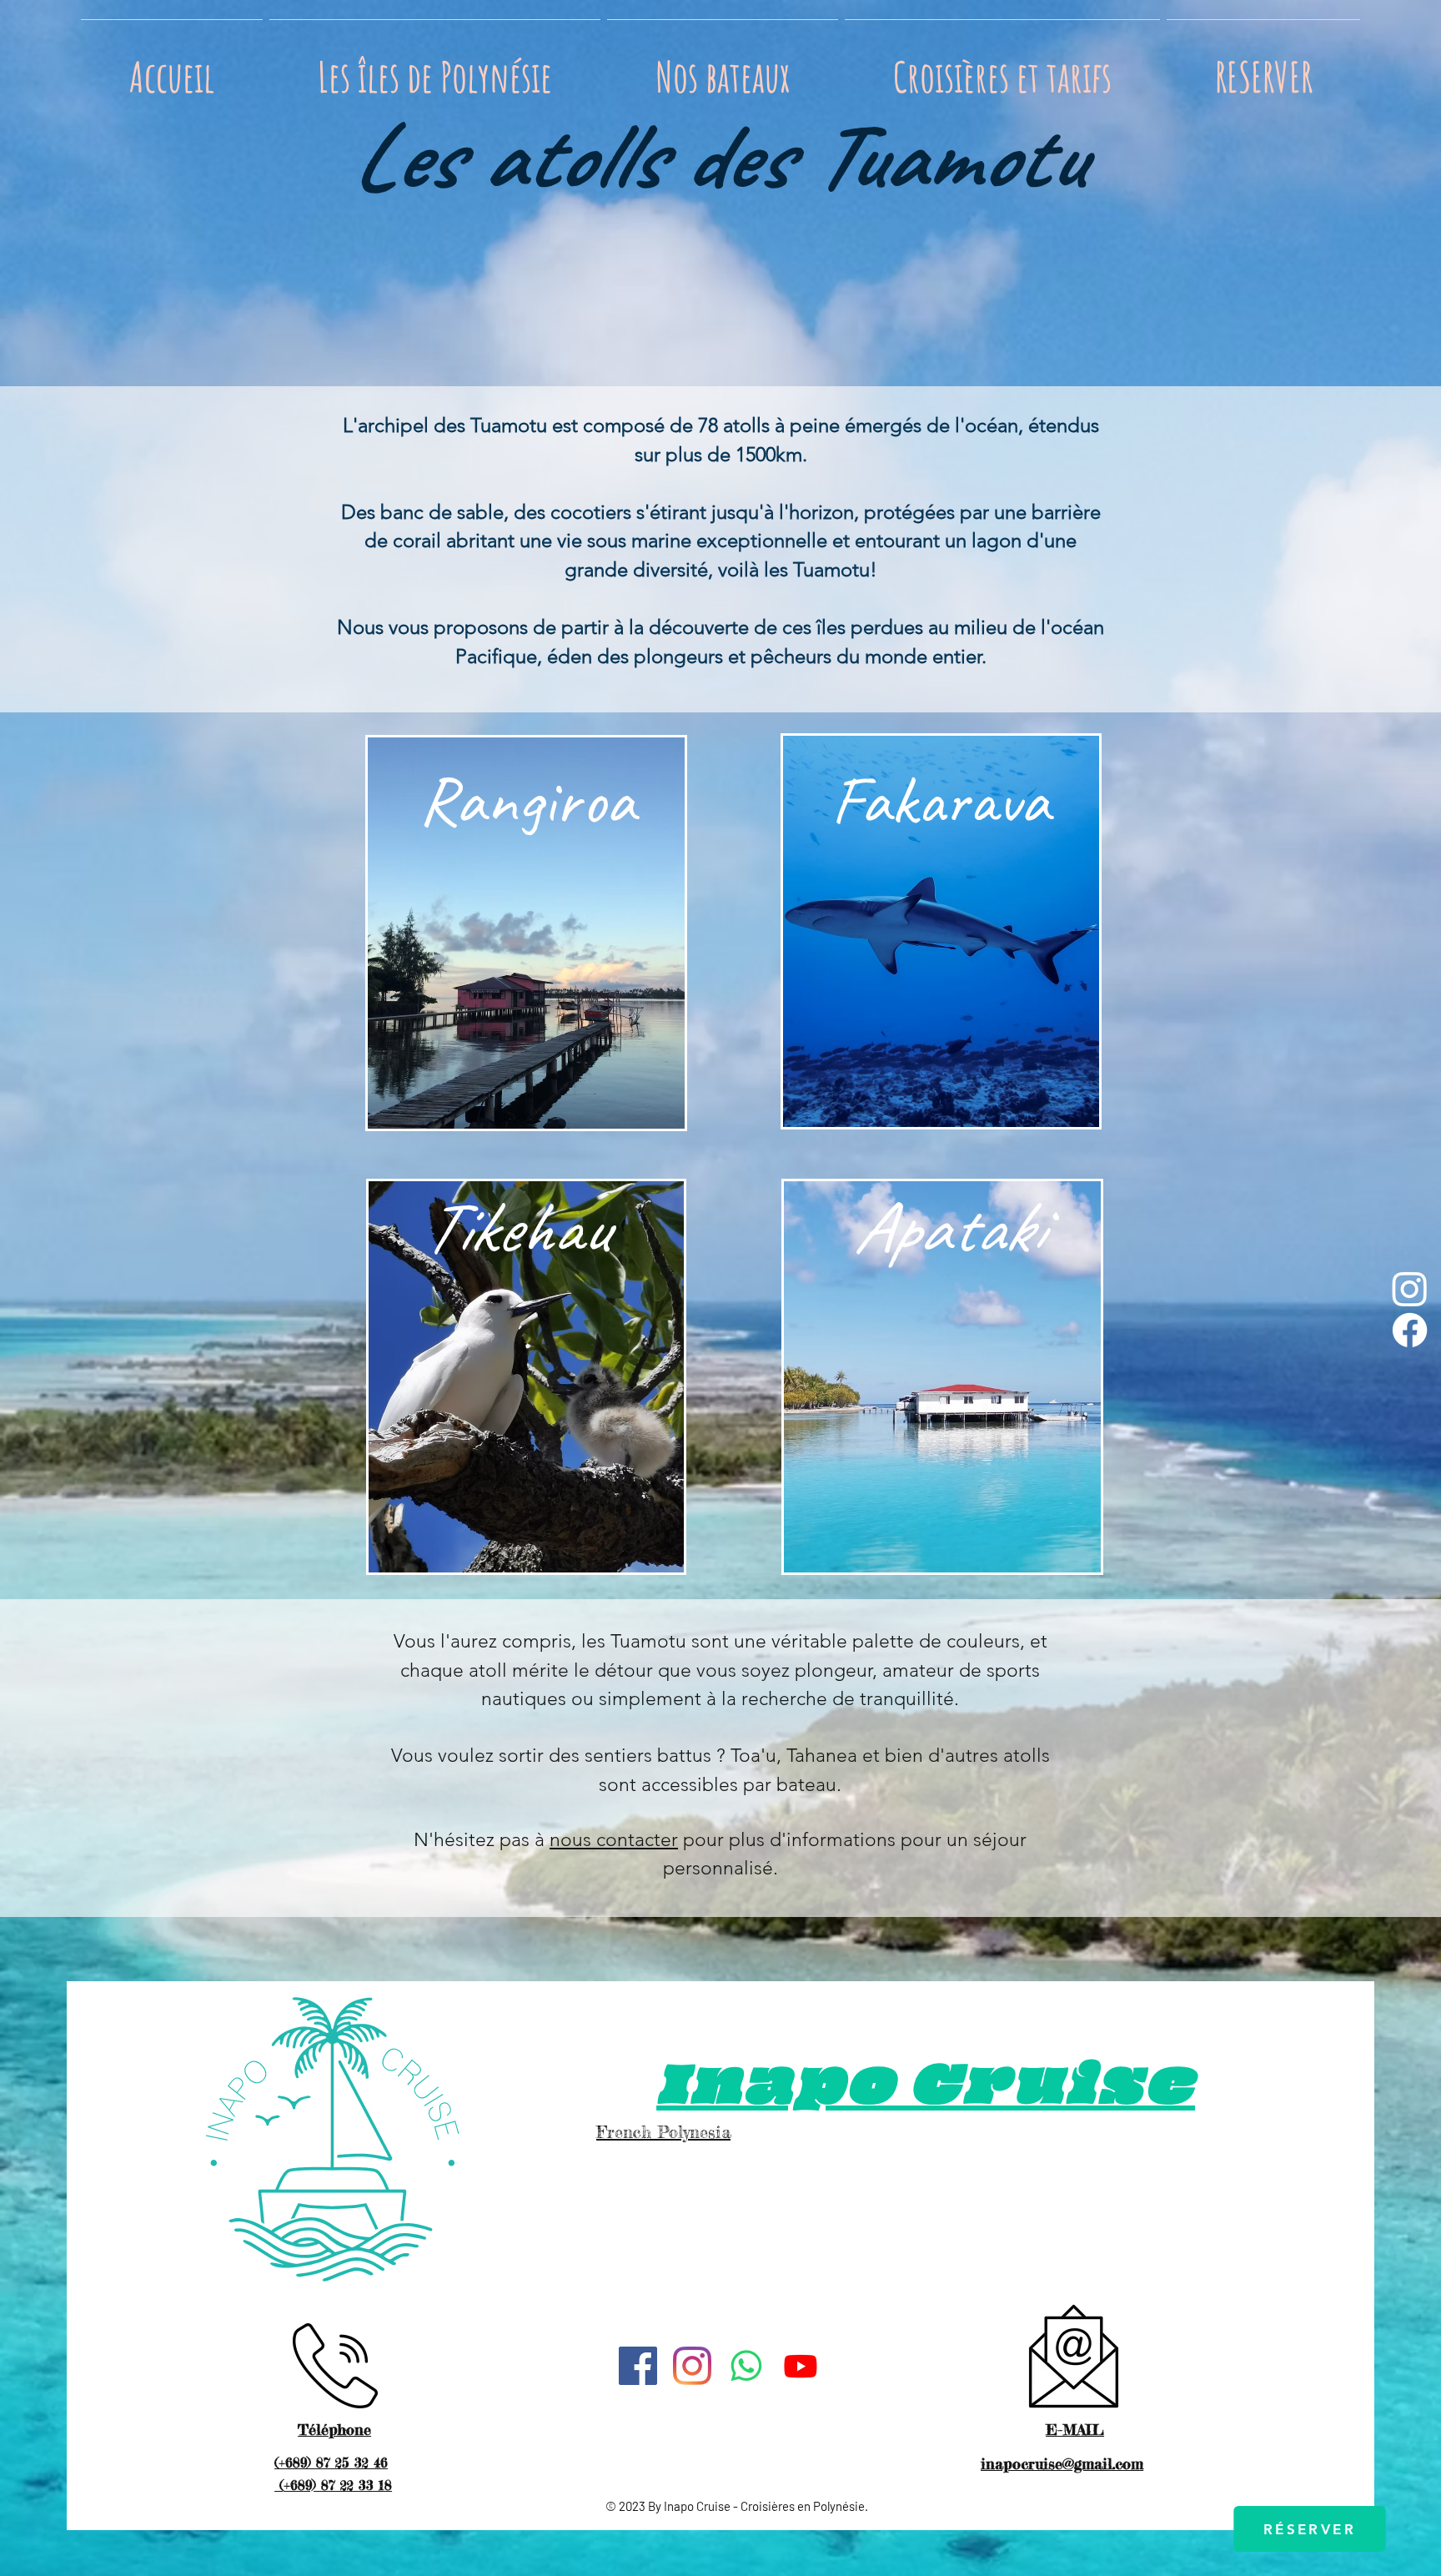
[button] (435, 69)
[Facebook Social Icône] (638, 2366)
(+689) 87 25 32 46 (331, 2463)
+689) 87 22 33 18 (338, 2485)
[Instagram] (1410, 1288)
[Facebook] (1410, 1330)
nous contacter (614, 1840)
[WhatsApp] (746, 2366)
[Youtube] (801, 2366)
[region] (526, 937)
